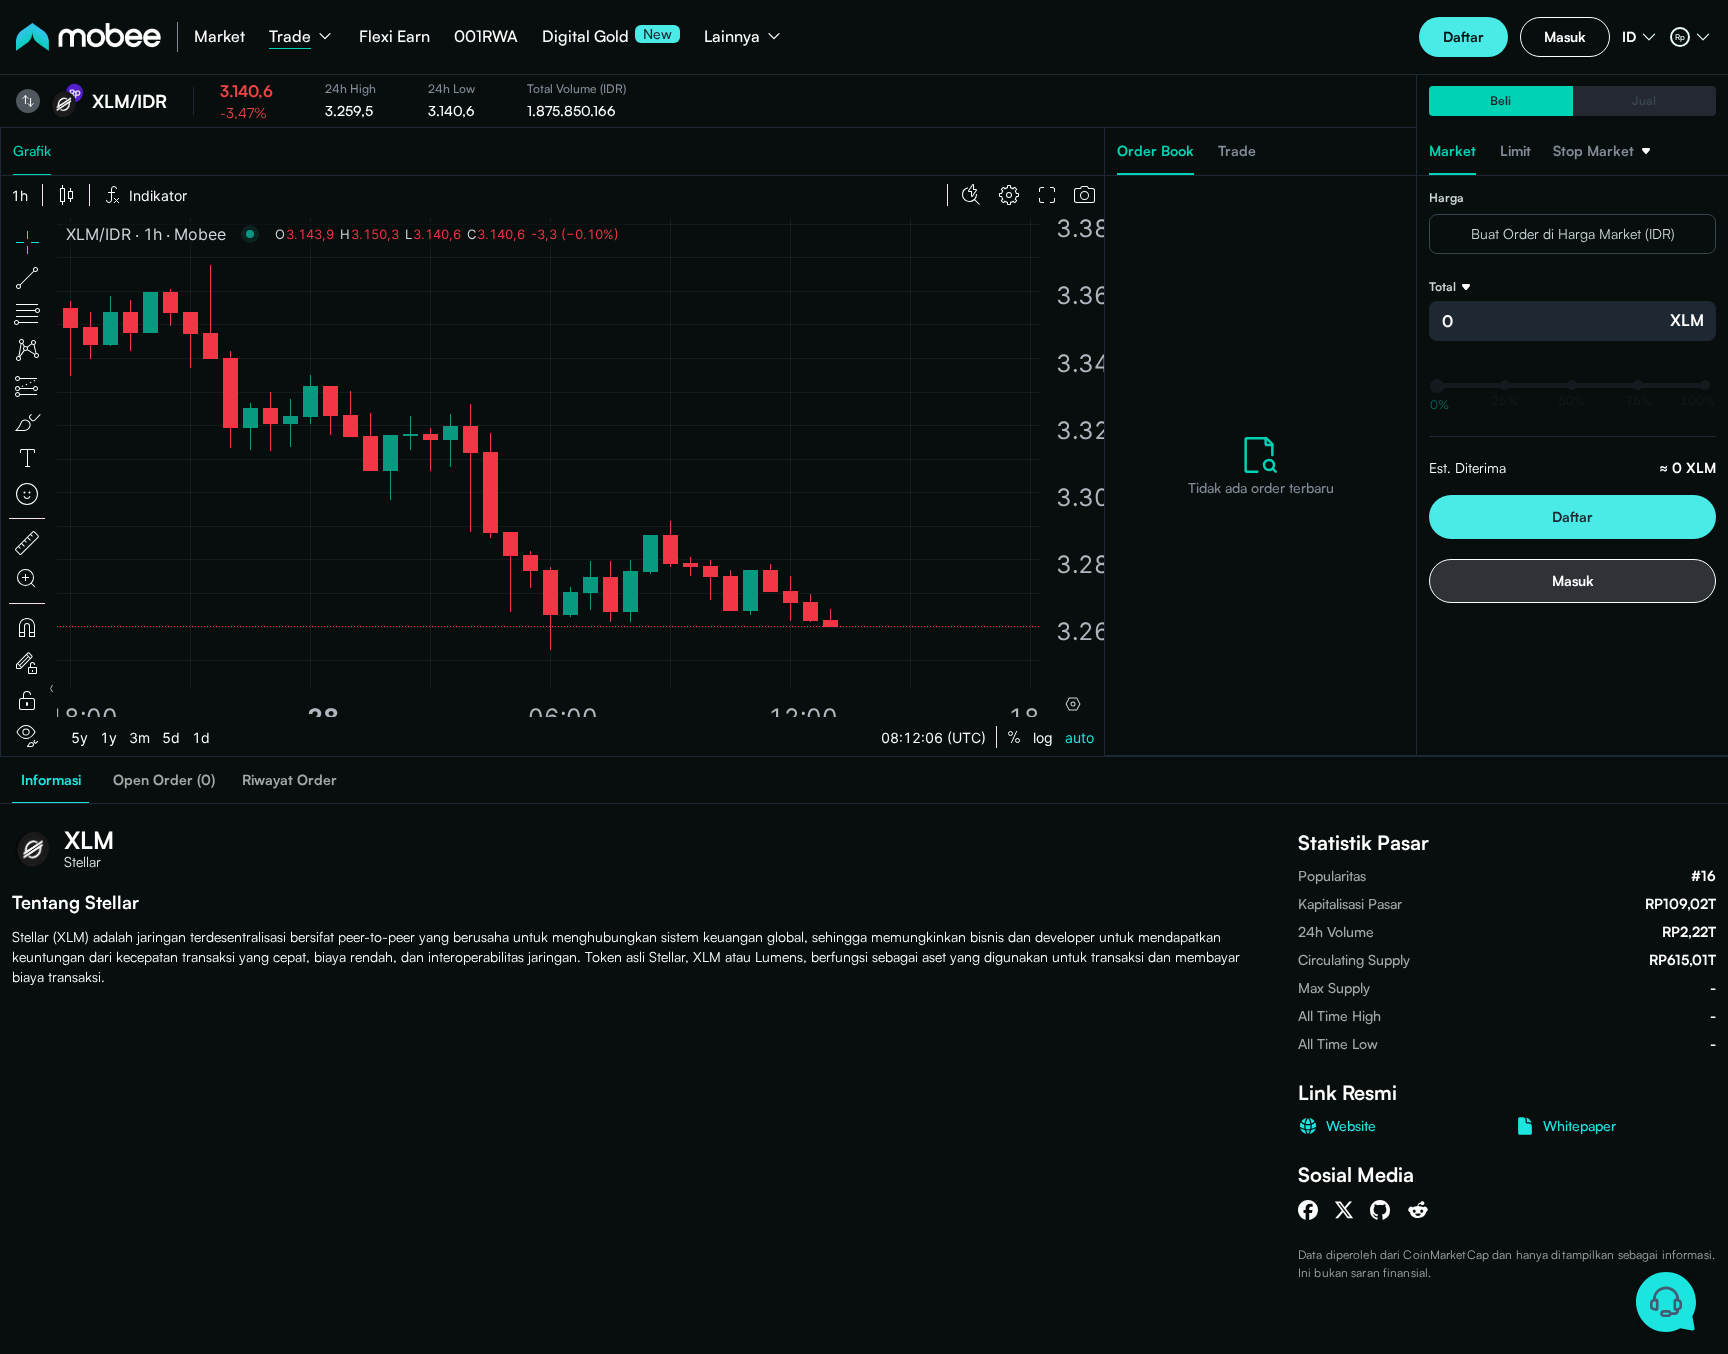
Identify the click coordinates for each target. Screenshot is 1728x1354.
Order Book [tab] (1155, 150)
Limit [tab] (1515, 150)
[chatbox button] (1665, 1301)
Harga (1446, 197)
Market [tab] (1452, 150)
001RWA (486, 36)
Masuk (1565, 36)
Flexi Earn (394, 36)
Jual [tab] (1644, 100)
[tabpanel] (1260, 466)
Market (219, 36)
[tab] (1601, 158)
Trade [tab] (1237, 150)
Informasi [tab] (51, 779)
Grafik (32, 150)
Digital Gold (585, 36)
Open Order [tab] (164, 780)
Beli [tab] (1500, 100)
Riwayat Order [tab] (289, 779)
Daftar (1463, 36)
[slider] (1437, 386)
